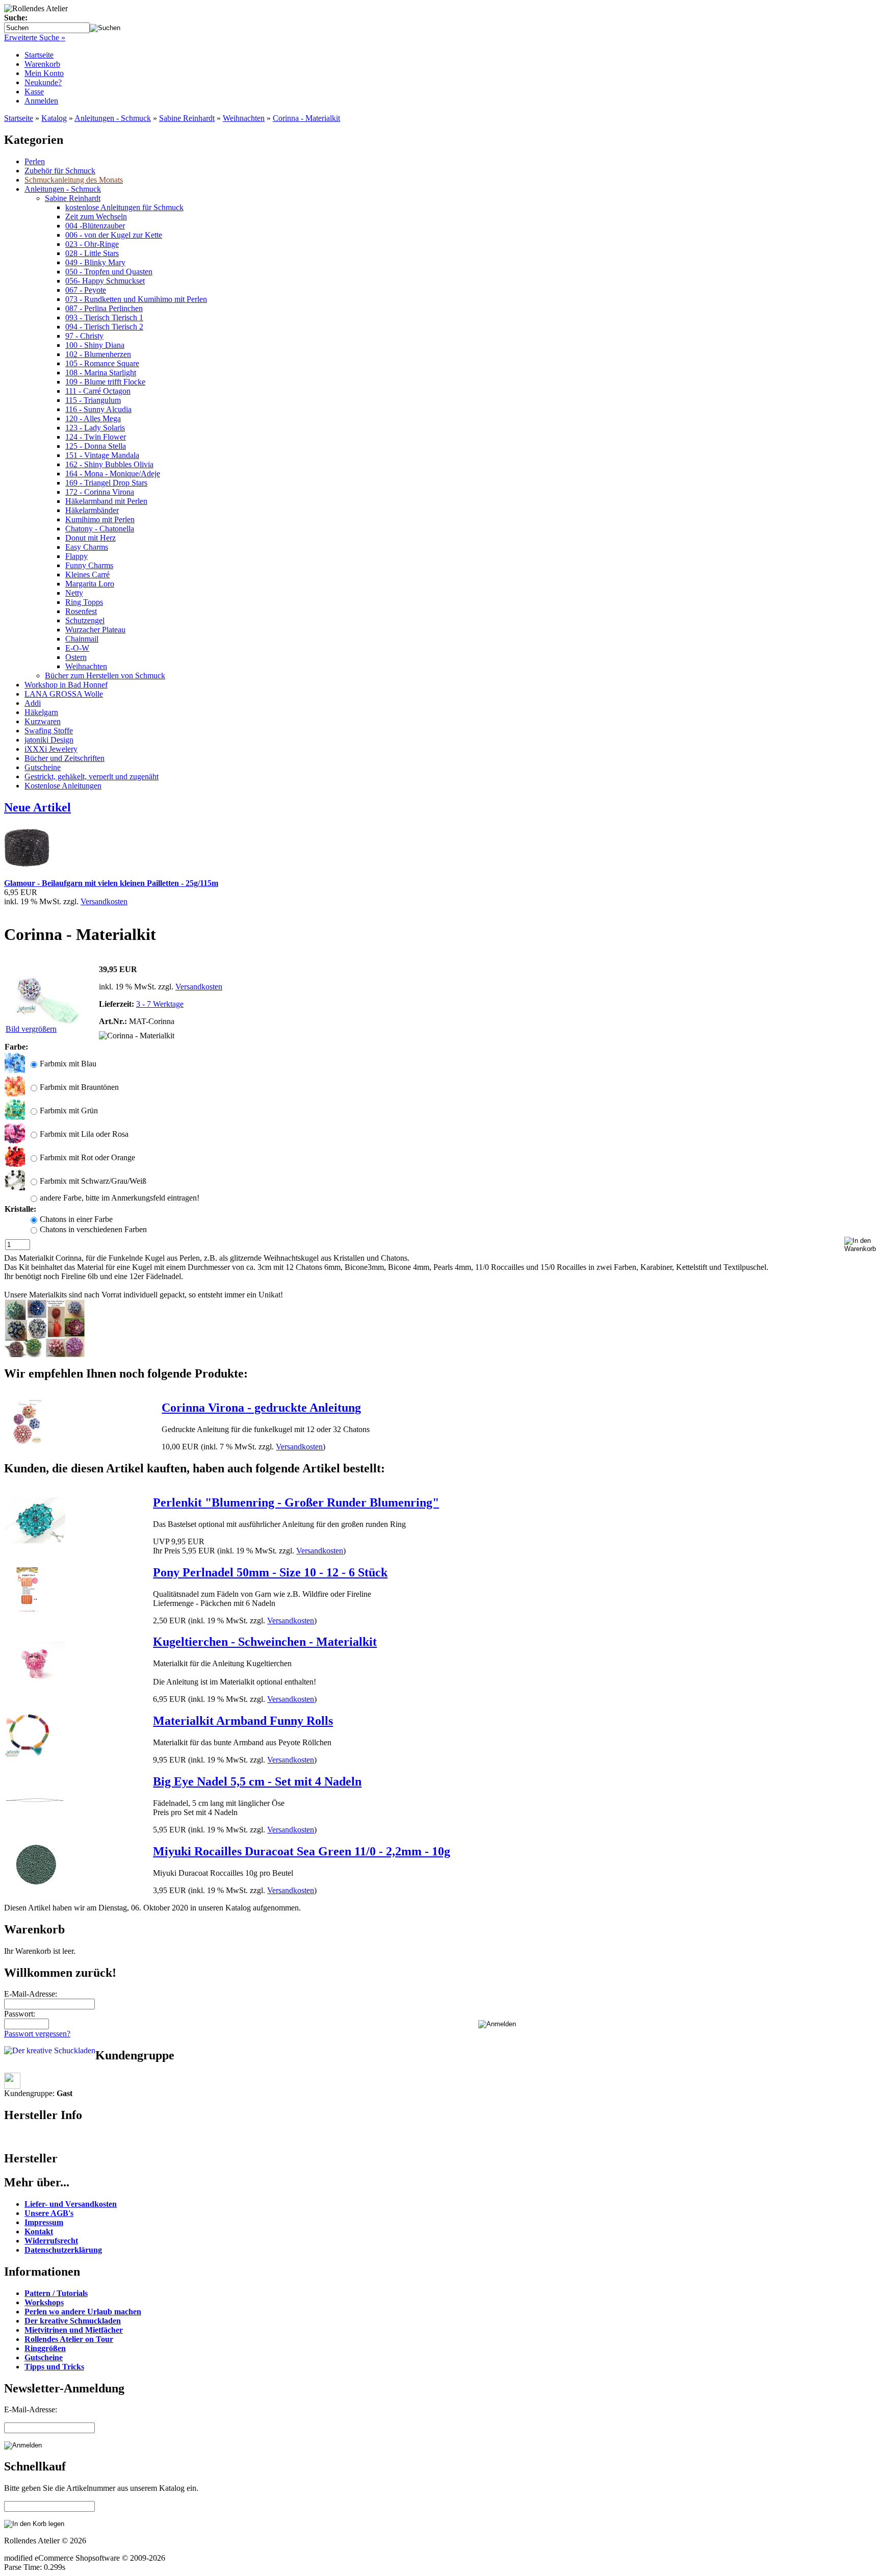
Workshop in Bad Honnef (66, 685)
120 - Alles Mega (93, 418)
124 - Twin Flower (96, 437)
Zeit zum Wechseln (96, 216)
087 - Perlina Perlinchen (104, 308)
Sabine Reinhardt (187, 118)
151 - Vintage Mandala (102, 455)
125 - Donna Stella (96, 446)
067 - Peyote (86, 290)
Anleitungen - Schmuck (113, 118)
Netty (74, 593)
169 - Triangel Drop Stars (106, 483)
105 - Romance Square (102, 363)
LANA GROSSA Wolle (64, 694)
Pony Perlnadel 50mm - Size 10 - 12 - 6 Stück (270, 1572)
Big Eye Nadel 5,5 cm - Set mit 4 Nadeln (257, 1781)
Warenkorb (42, 64)
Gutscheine (43, 767)
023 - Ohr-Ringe (92, 244)
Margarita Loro (90, 584)
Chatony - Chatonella (100, 529)
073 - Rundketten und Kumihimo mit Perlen (136, 299)
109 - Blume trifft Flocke (105, 382)
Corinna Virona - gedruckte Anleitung (261, 1408)
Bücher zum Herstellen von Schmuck (105, 675)
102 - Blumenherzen (98, 354)
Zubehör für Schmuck (60, 171)
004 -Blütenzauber (95, 226)
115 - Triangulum (93, 400)
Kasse (34, 92)
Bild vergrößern (31, 1029)
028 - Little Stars (92, 253)
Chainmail (82, 639)
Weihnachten (244, 118)
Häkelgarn (41, 712)
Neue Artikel (37, 807)
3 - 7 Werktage (160, 1004)
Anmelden (41, 101)
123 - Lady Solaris (95, 428)
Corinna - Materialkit (306, 118)
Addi (33, 703)
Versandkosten (104, 901)
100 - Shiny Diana (95, 345)
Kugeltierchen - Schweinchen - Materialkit (265, 1642)
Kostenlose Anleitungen (63, 786)
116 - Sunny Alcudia (98, 409)
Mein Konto (44, 73)
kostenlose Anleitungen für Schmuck (124, 207)
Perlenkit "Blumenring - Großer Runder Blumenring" (296, 1502)
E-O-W (77, 648)
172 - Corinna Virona (100, 492)
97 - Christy (84, 336)
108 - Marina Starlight (101, 373)
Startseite (39, 55)
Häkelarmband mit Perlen (106, 501)
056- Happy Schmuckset (105, 281)
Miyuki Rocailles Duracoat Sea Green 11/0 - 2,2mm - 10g (302, 1851)
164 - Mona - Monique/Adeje (113, 474)
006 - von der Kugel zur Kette (114, 235)
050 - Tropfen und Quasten (109, 272)
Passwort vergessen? (37, 2034)
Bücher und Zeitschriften (64, 758)
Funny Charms (89, 565)
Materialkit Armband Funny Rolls (243, 1721)
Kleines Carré (87, 575)
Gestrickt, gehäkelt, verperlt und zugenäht (92, 776)
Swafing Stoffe (49, 731)
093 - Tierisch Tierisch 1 (104, 317)
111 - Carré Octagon (98, 391)
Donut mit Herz (90, 538)
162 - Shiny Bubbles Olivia (109, 464)
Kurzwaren (43, 721)
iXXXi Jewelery (51, 749)
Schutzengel (85, 620)
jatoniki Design (49, 740)
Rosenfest (81, 611)
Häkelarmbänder (92, 510)
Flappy (76, 556)
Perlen (35, 161)
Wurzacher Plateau (95, 630)
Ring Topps (84, 602)
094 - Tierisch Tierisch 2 (104, 327)
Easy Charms (87, 547)
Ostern (76, 657)
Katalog (54, 118)
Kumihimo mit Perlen (100, 519)
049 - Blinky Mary (95, 262)
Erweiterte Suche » (35, 37)
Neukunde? (43, 82)
